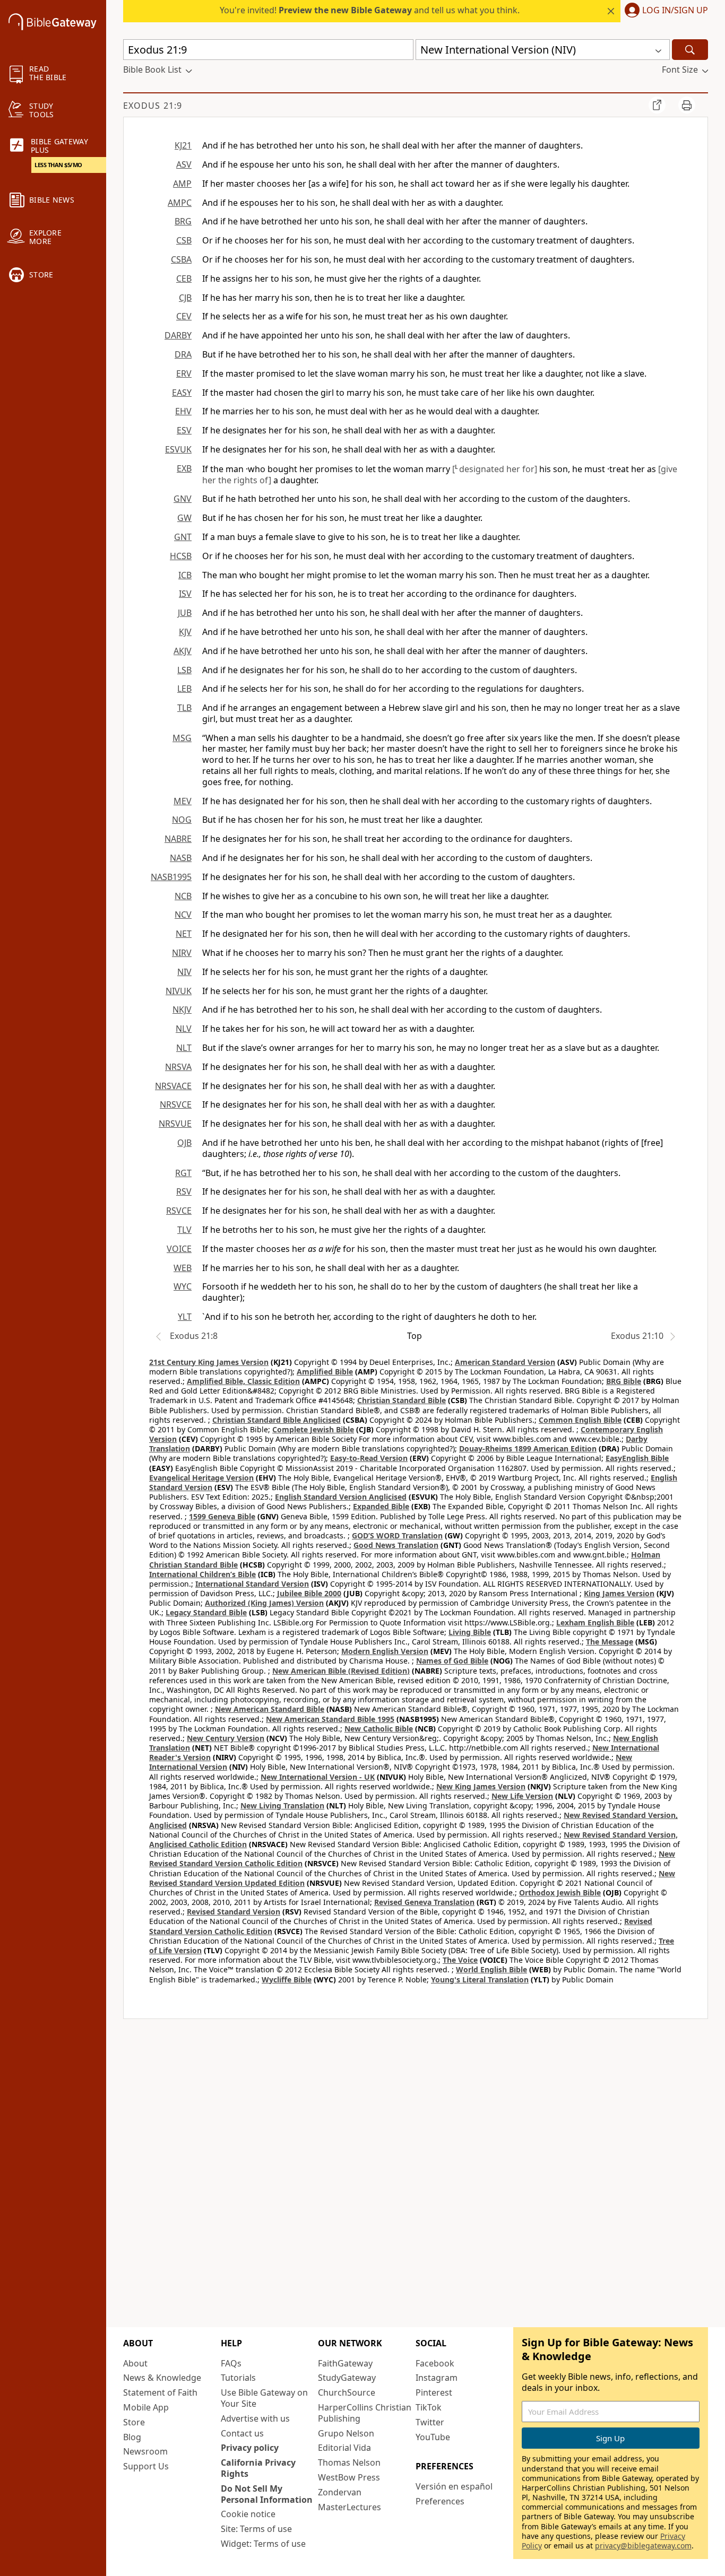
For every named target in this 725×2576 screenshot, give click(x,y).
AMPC (180, 203)
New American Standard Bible (270, 1709)
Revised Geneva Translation (424, 1902)
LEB (184, 689)
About (135, 2363)
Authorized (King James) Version (264, 1603)
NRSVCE (176, 1104)
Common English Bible (580, 1420)
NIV (184, 972)
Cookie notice (248, 2514)
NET (184, 934)
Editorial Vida (344, 2448)
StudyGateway (347, 2378)
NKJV (182, 1009)
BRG (183, 221)
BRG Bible (624, 1381)
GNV (183, 499)
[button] (664, 11)
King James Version (619, 1593)
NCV (183, 915)
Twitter (430, 2422)
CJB (185, 298)
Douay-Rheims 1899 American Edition (528, 1448)
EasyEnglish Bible (637, 1458)
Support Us (146, 2466)
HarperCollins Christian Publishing (365, 2413)
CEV (184, 316)
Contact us (242, 2433)
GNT (183, 537)
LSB (184, 670)
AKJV (183, 651)
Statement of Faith (160, 2392)
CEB (184, 279)
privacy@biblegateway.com (643, 2545)
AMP (182, 184)
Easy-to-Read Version (369, 1458)
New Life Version (522, 1796)
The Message (610, 1642)
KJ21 (183, 145)
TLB (184, 708)
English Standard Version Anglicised (341, 1497)
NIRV (182, 953)
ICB (185, 575)
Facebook (435, 2363)
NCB (183, 896)
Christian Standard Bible (402, 1400)
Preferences (440, 2501)
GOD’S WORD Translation (397, 1535)
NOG (182, 820)
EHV (183, 411)
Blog (132, 2437)
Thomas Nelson (349, 2462)
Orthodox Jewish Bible (560, 1892)
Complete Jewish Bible (313, 1429)
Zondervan (340, 2492)
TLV (184, 1230)
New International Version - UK (318, 1777)
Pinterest (434, 2392)
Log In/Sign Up (675, 11)
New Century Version (226, 1738)
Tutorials (238, 2378)
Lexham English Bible (595, 1622)
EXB (184, 468)
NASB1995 (171, 877)
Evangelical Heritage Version (201, 1478)
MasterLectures (349, 2507)
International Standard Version (252, 1584)
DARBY (178, 335)
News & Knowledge (162, 2378)
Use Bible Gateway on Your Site (264, 2398)
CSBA (181, 259)
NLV (184, 1029)
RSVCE (179, 1211)
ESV (184, 430)
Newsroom (145, 2451)
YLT (185, 1317)
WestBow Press (349, 2477)
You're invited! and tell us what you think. (370, 10)
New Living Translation (282, 1805)
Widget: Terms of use (263, 2544)
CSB (184, 240)
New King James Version (481, 1786)
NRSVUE (175, 1124)
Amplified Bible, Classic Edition (243, 1381)
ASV (184, 164)
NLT (184, 1048)
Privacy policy (250, 2448)
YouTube (433, 2437)
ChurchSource (347, 2392)
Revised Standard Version (234, 1912)
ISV (185, 594)
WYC (183, 1286)
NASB (181, 858)
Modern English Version (385, 1651)
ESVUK (178, 449)
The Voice (460, 1960)
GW (184, 518)
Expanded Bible (381, 1506)
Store (134, 2422)
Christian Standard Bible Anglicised (277, 1420)
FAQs (231, 2363)
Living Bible (470, 1632)
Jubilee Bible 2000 (309, 1593)
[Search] (690, 50)
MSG (182, 738)
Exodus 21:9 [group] (153, 106)
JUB (185, 613)
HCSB (181, 556)
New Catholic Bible (379, 1729)
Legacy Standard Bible (206, 1612)
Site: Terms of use (256, 2529)
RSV (184, 1191)
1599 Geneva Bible (222, 1516)
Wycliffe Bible (287, 1979)
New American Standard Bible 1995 (330, 1719)
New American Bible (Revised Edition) (341, 1671)
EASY (182, 393)
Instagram (437, 2378)
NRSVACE (173, 1086)
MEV (183, 801)
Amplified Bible (325, 1372)
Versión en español (454, 2486)
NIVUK (179, 991)
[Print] (687, 105)
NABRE (178, 839)
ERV (184, 373)
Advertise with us (255, 2418)
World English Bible (491, 1969)
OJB (184, 1143)
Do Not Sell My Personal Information (267, 2494)
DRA (183, 354)
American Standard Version (505, 1362)
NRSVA (178, 1067)
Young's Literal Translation (480, 1979)
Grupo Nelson (346, 2433)
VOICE (179, 1249)
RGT (183, 1173)
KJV (185, 632)
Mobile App (146, 2407)
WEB (183, 1268)
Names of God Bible (452, 1661)
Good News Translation (396, 1545)
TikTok (429, 2407)
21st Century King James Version (209, 1362)
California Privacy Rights (258, 2468)
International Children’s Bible (202, 1574)
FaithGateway (345, 2363)
